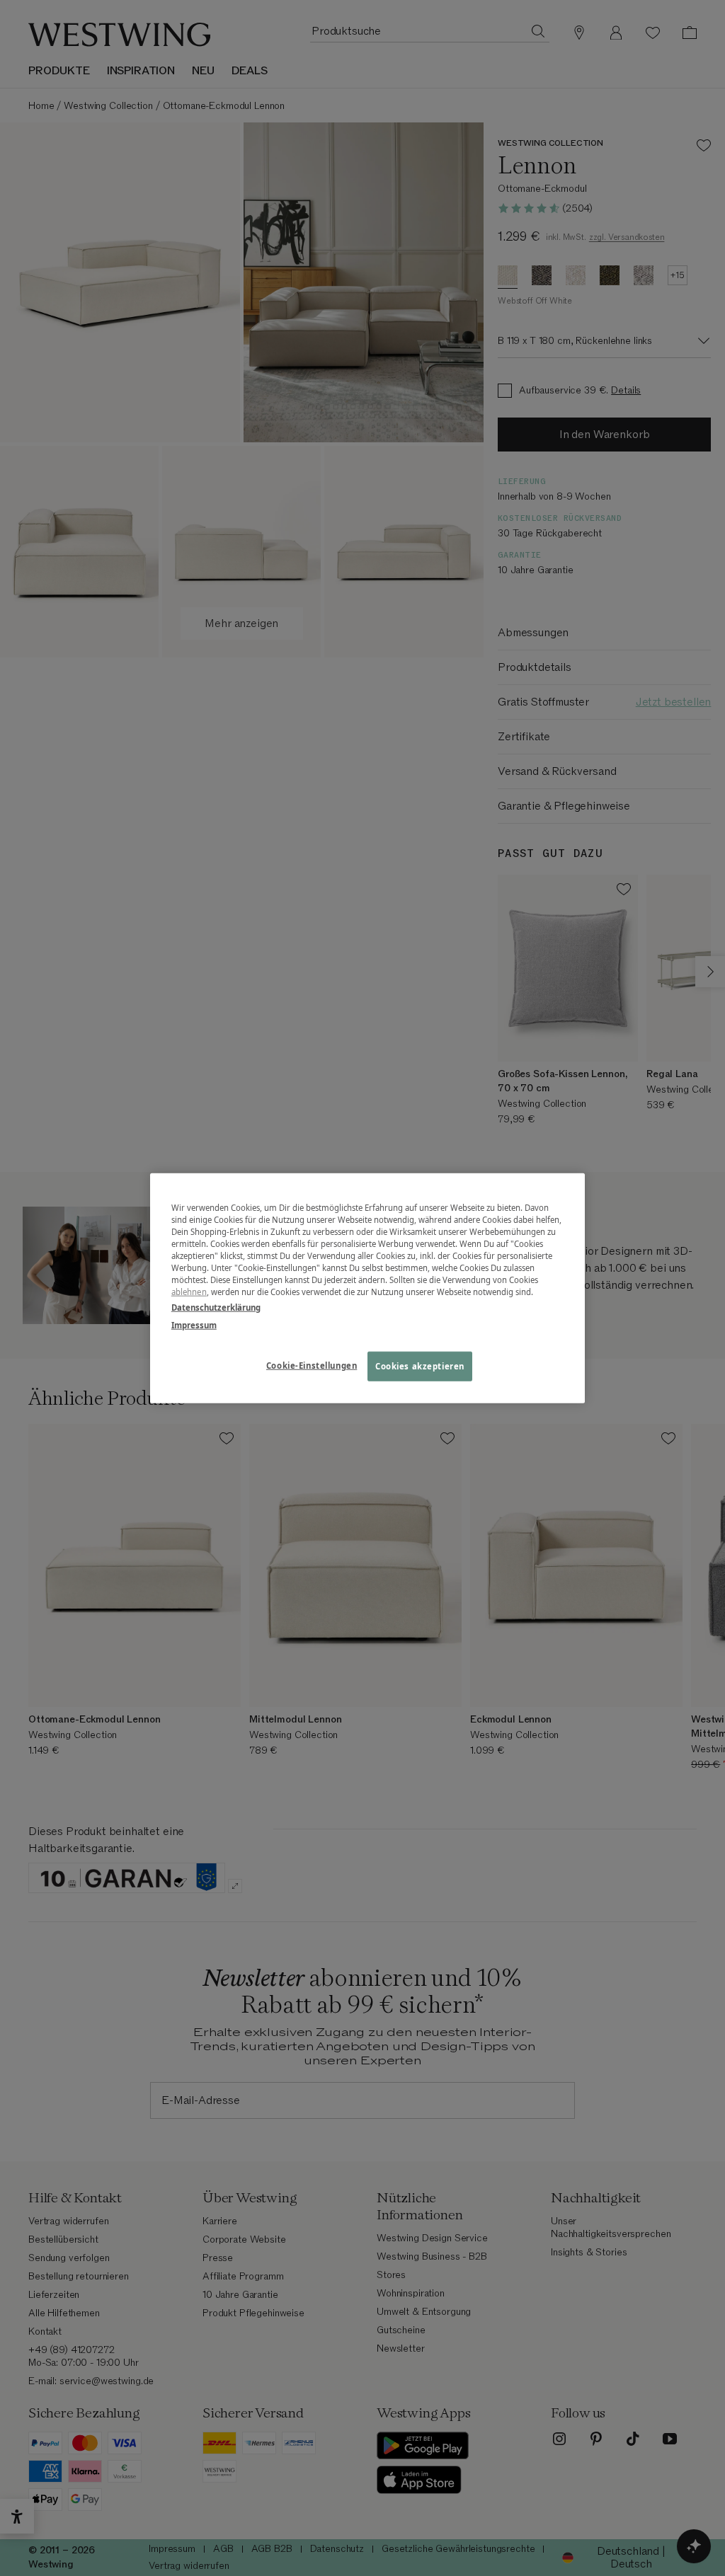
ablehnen (189, 1292)
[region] (367, 1288)
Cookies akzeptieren (420, 1365)
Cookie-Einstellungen (312, 1365)
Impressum (194, 1324)
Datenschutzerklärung (216, 1307)
